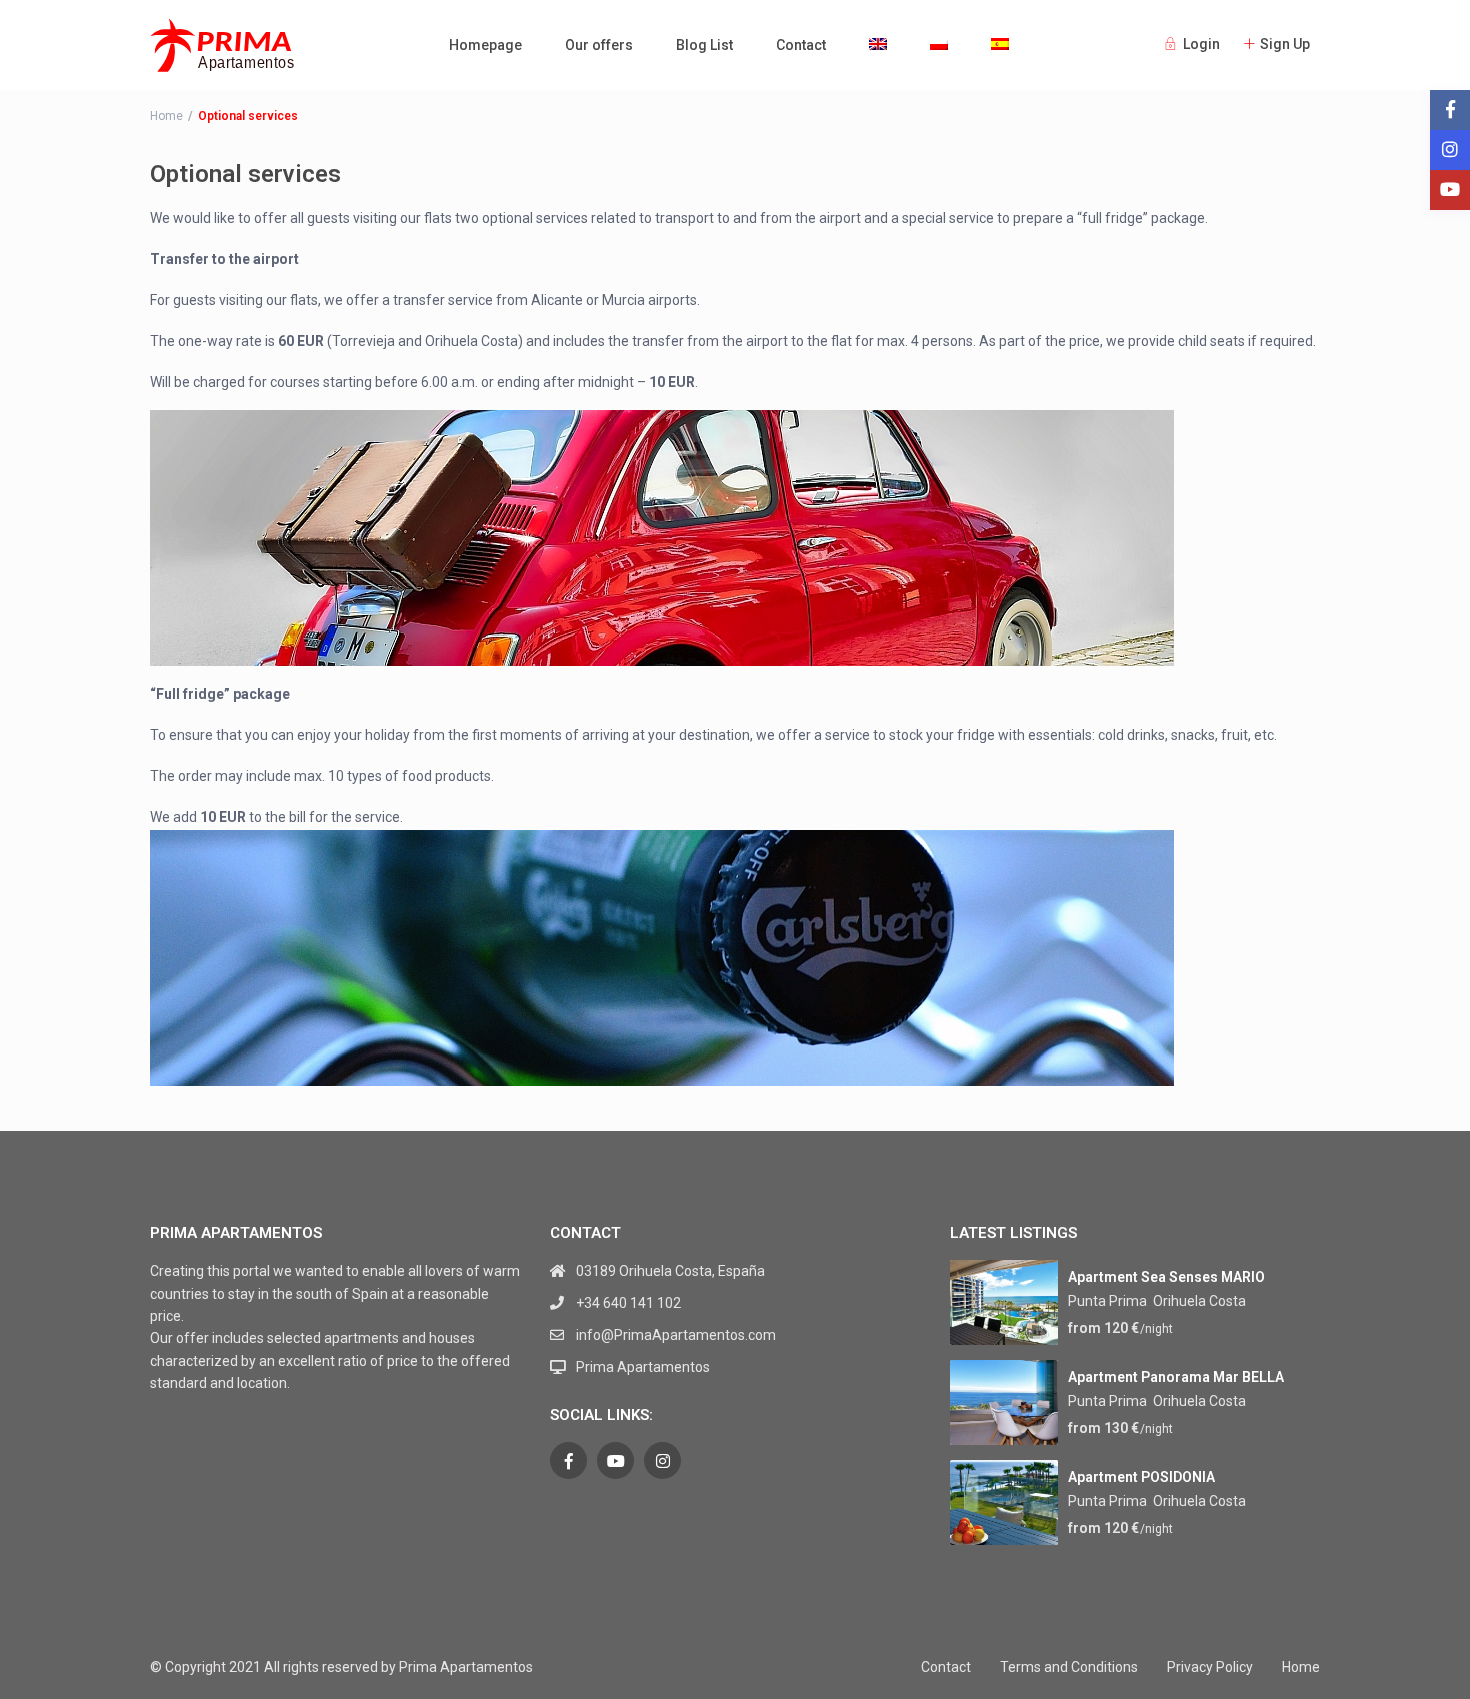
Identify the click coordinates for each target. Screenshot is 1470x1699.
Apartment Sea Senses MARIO (1166, 1277)
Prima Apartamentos (643, 1367)
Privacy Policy (1210, 1667)
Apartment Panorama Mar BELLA (1176, 1377)
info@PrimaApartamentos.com (676, 1335)
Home (166, 116)
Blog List (704, 45)
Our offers (599, 45)
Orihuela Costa (1199, 1301)
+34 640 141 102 (628, 1303)
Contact (801, 45)
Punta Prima (1107, 1301)
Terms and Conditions (1069, 1667)
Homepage (485, 45)
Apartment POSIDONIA (1141, 1477)
